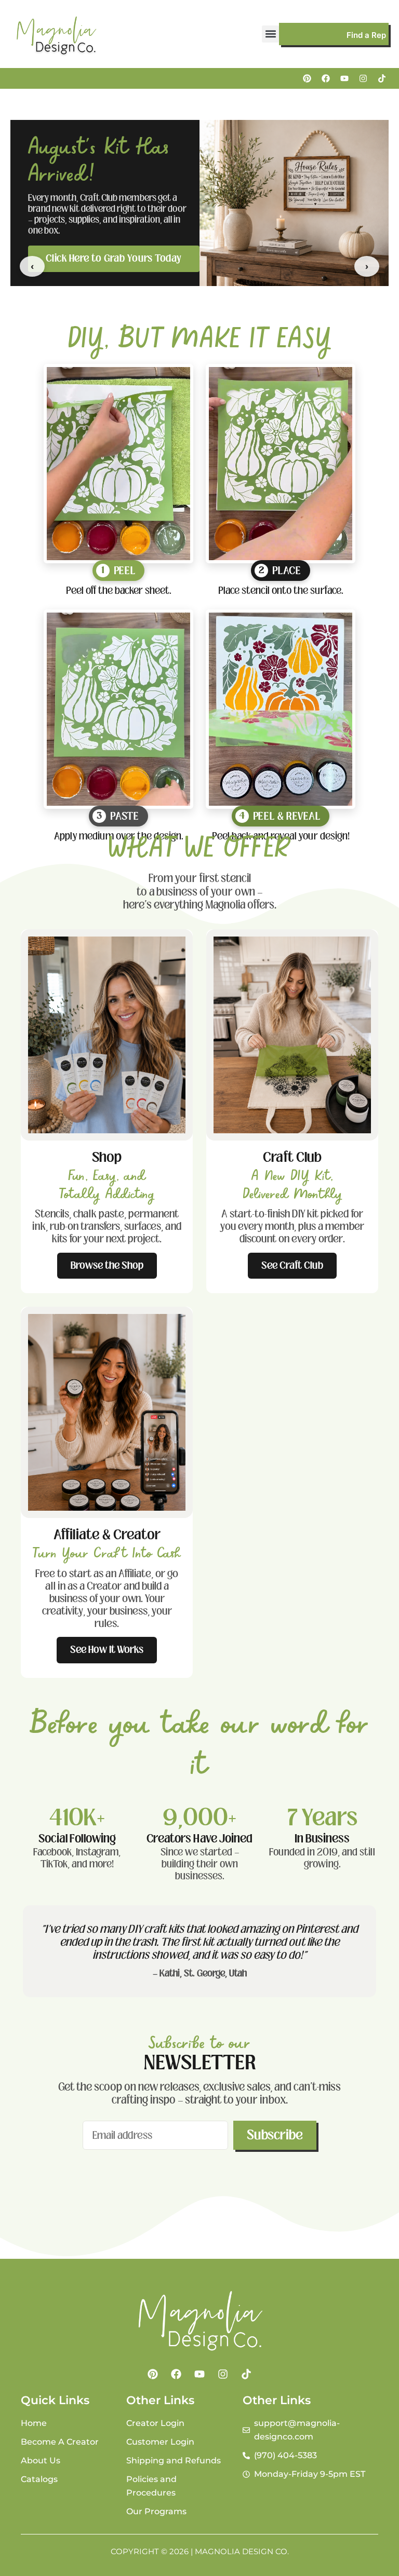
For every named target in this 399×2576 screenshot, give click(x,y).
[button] (270, 34)
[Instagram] (363, 78)
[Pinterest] (307, 78)
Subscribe (275, 2135)
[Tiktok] (382, 78)
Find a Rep (366, 35)
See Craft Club (292, 1265)
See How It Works (107, 1650)
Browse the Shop (107, 1265)
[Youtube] (344, 78)
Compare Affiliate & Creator (109, 253)
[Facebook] (326, 78)
